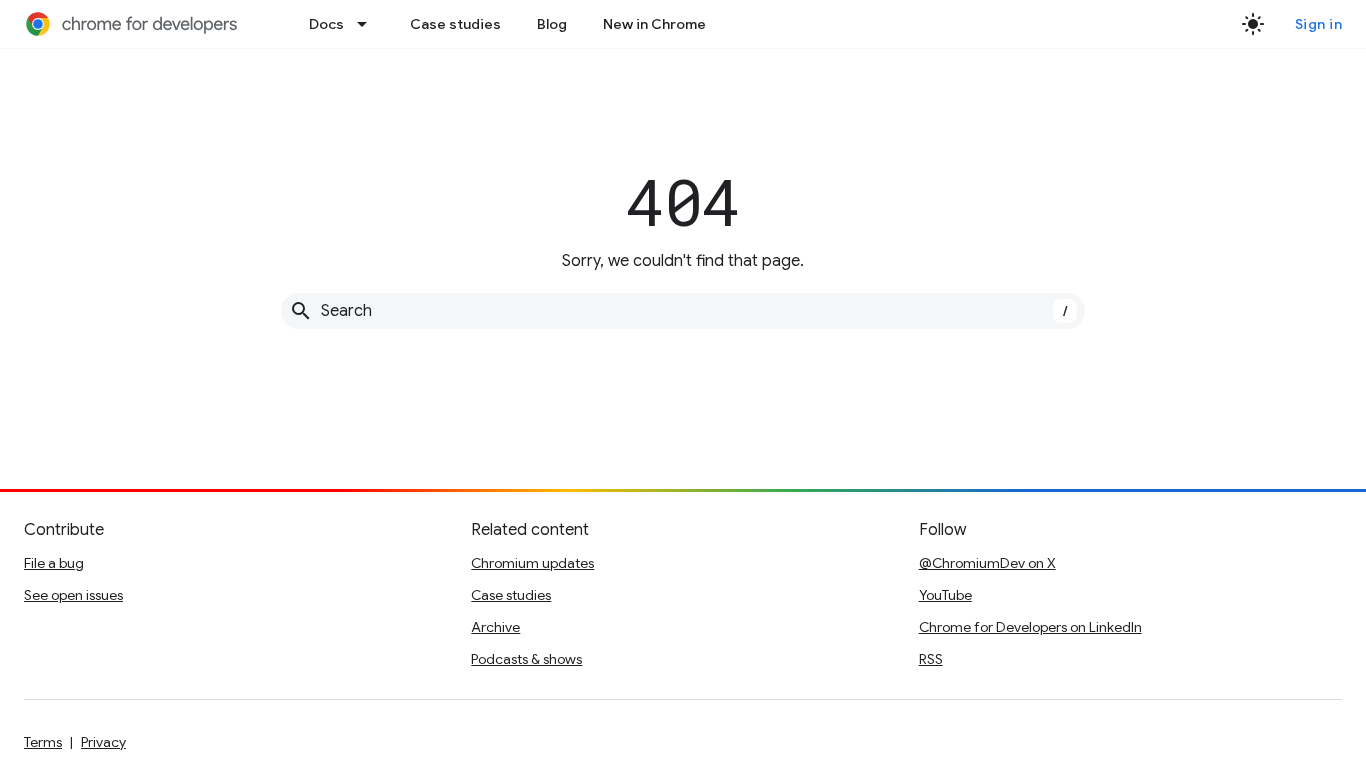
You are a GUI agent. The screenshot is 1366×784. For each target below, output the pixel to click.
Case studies (455, 24)
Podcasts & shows (526, 659)
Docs (326, 24)
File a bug (54, 563)
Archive (495, 627)
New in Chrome (654, 24)
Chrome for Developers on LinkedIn (1030, 627)
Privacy (103, 742)
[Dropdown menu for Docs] (368, 24)
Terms (43, 742)
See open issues (73, 595)
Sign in (1319, 24)
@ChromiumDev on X (987, 563)
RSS (931, 659)
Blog (552, 24)
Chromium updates (532, 563)
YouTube (945, 595)
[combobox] (683, 311)
